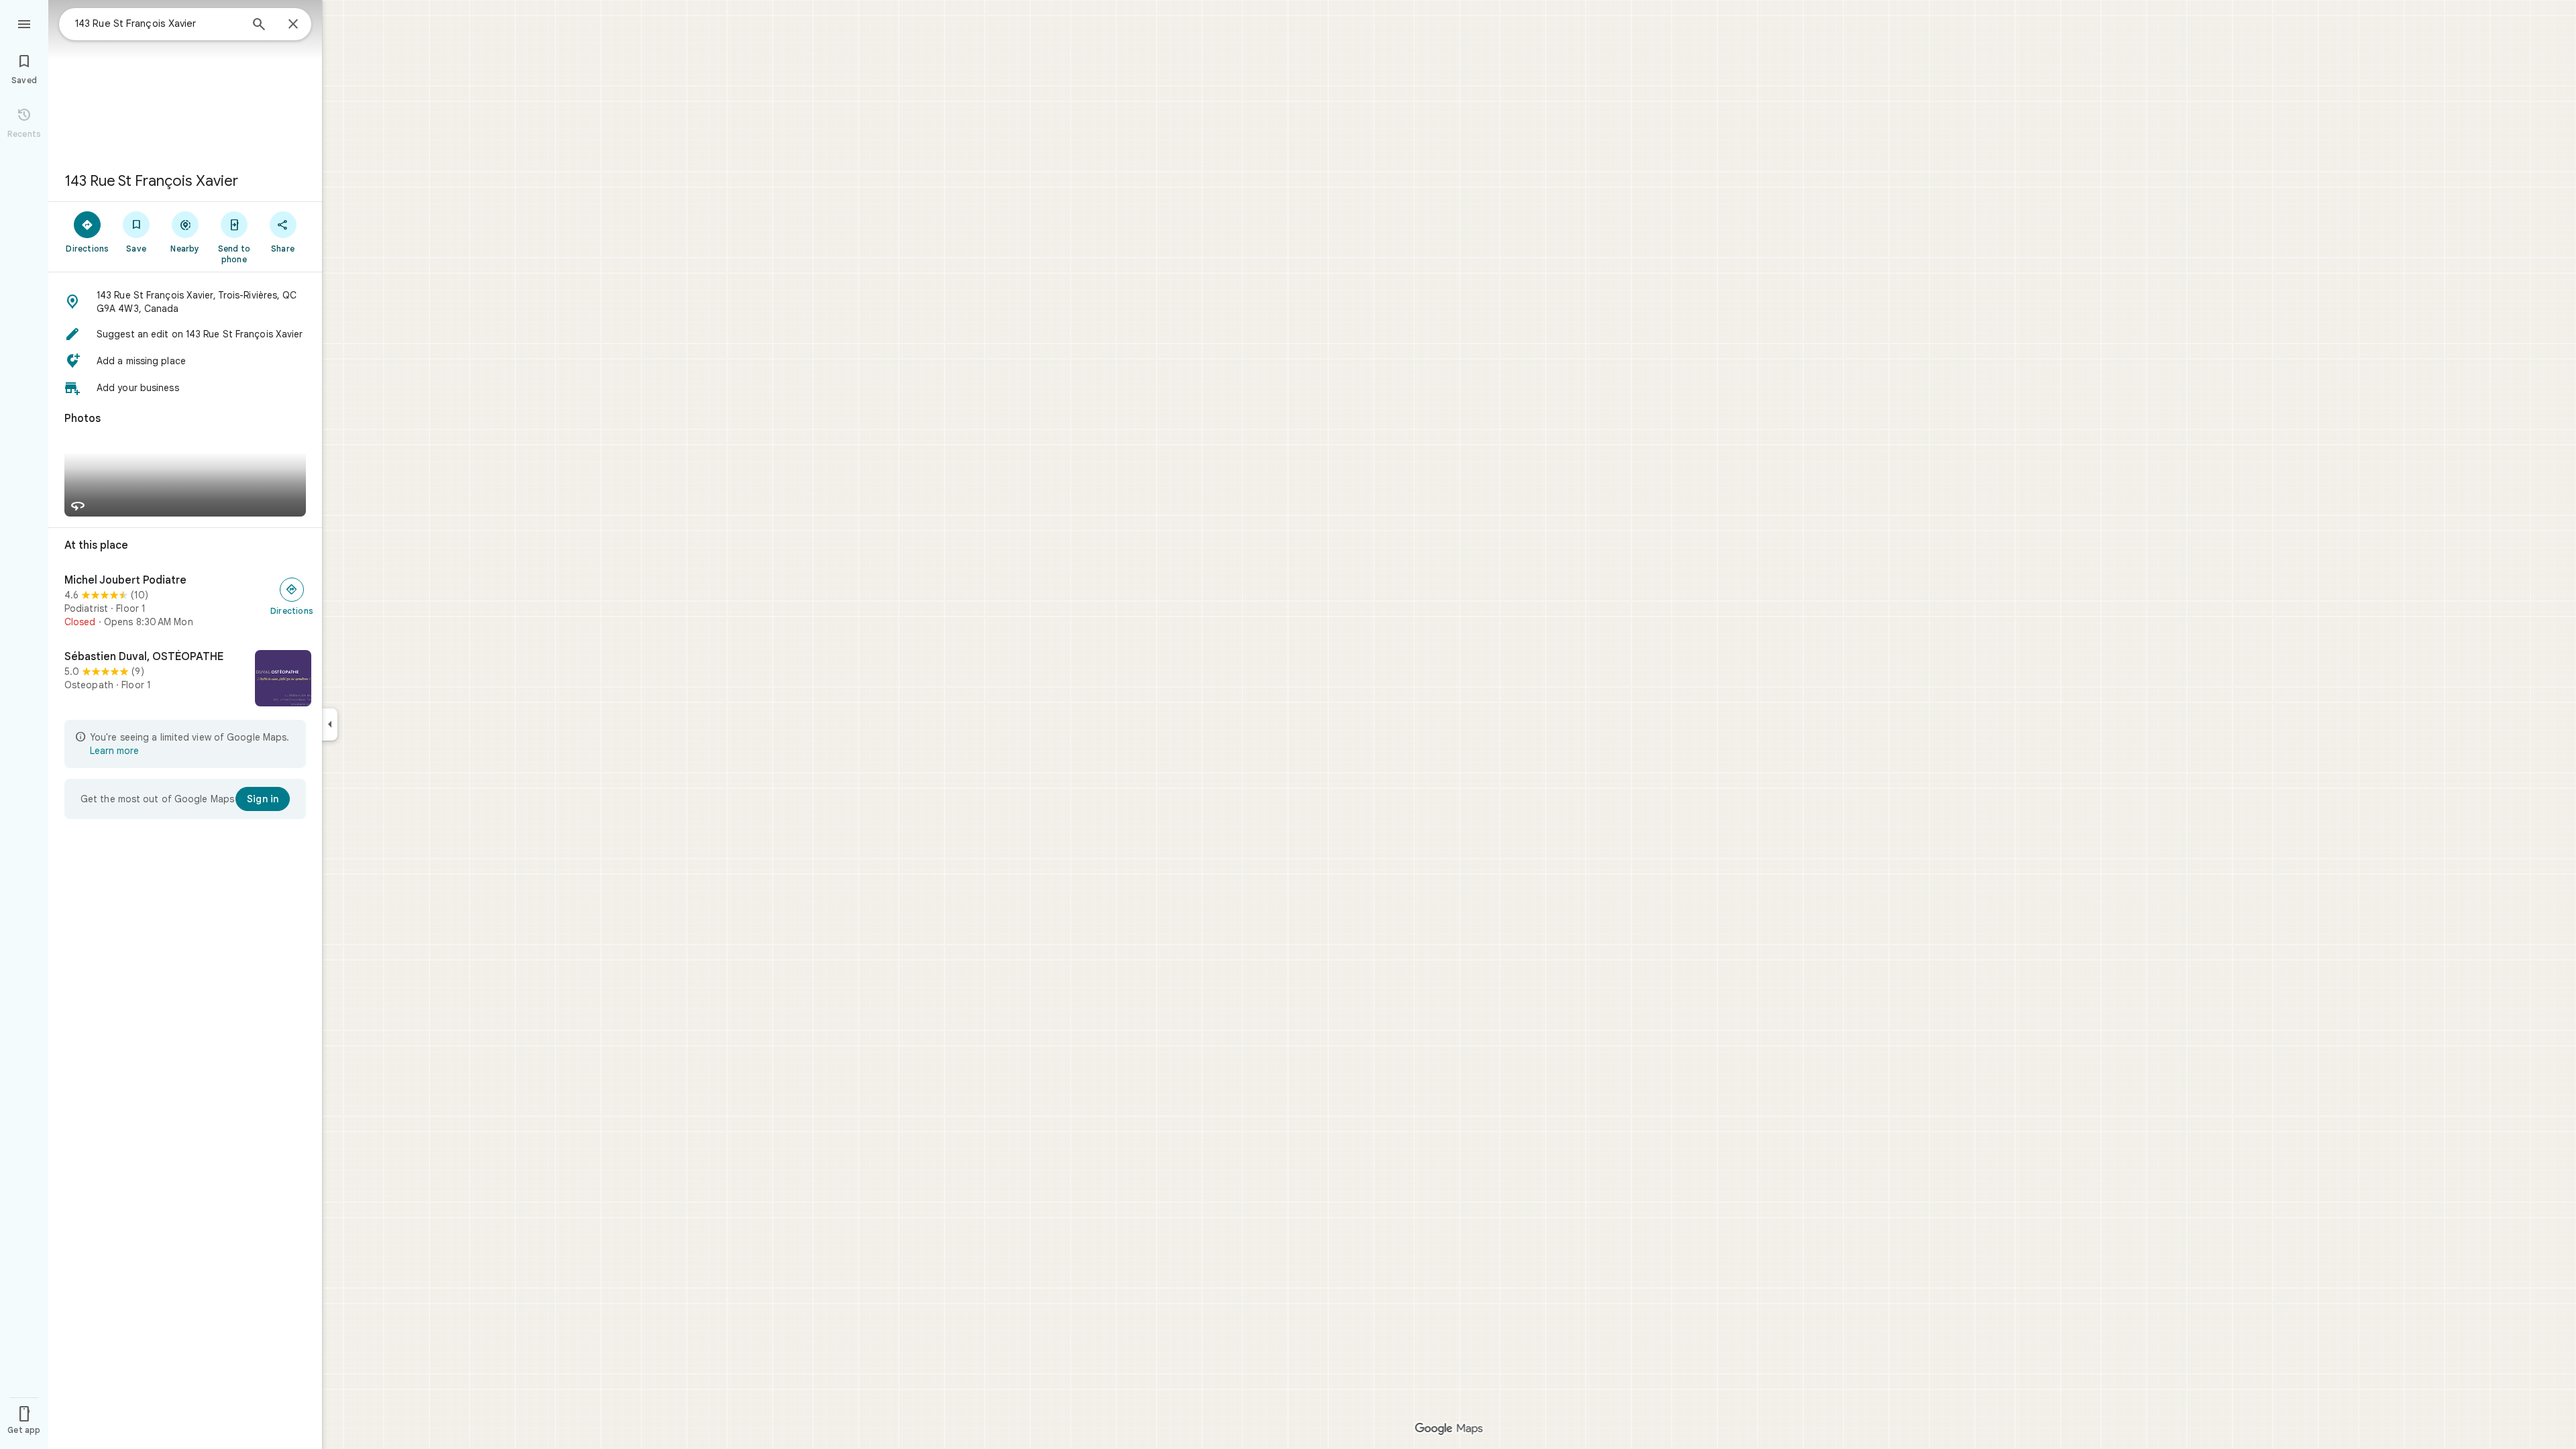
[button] (185, 302)
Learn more (114, 751)
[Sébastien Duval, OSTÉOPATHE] (185, 680)
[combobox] (158, 23)
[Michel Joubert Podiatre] (185, 601)
